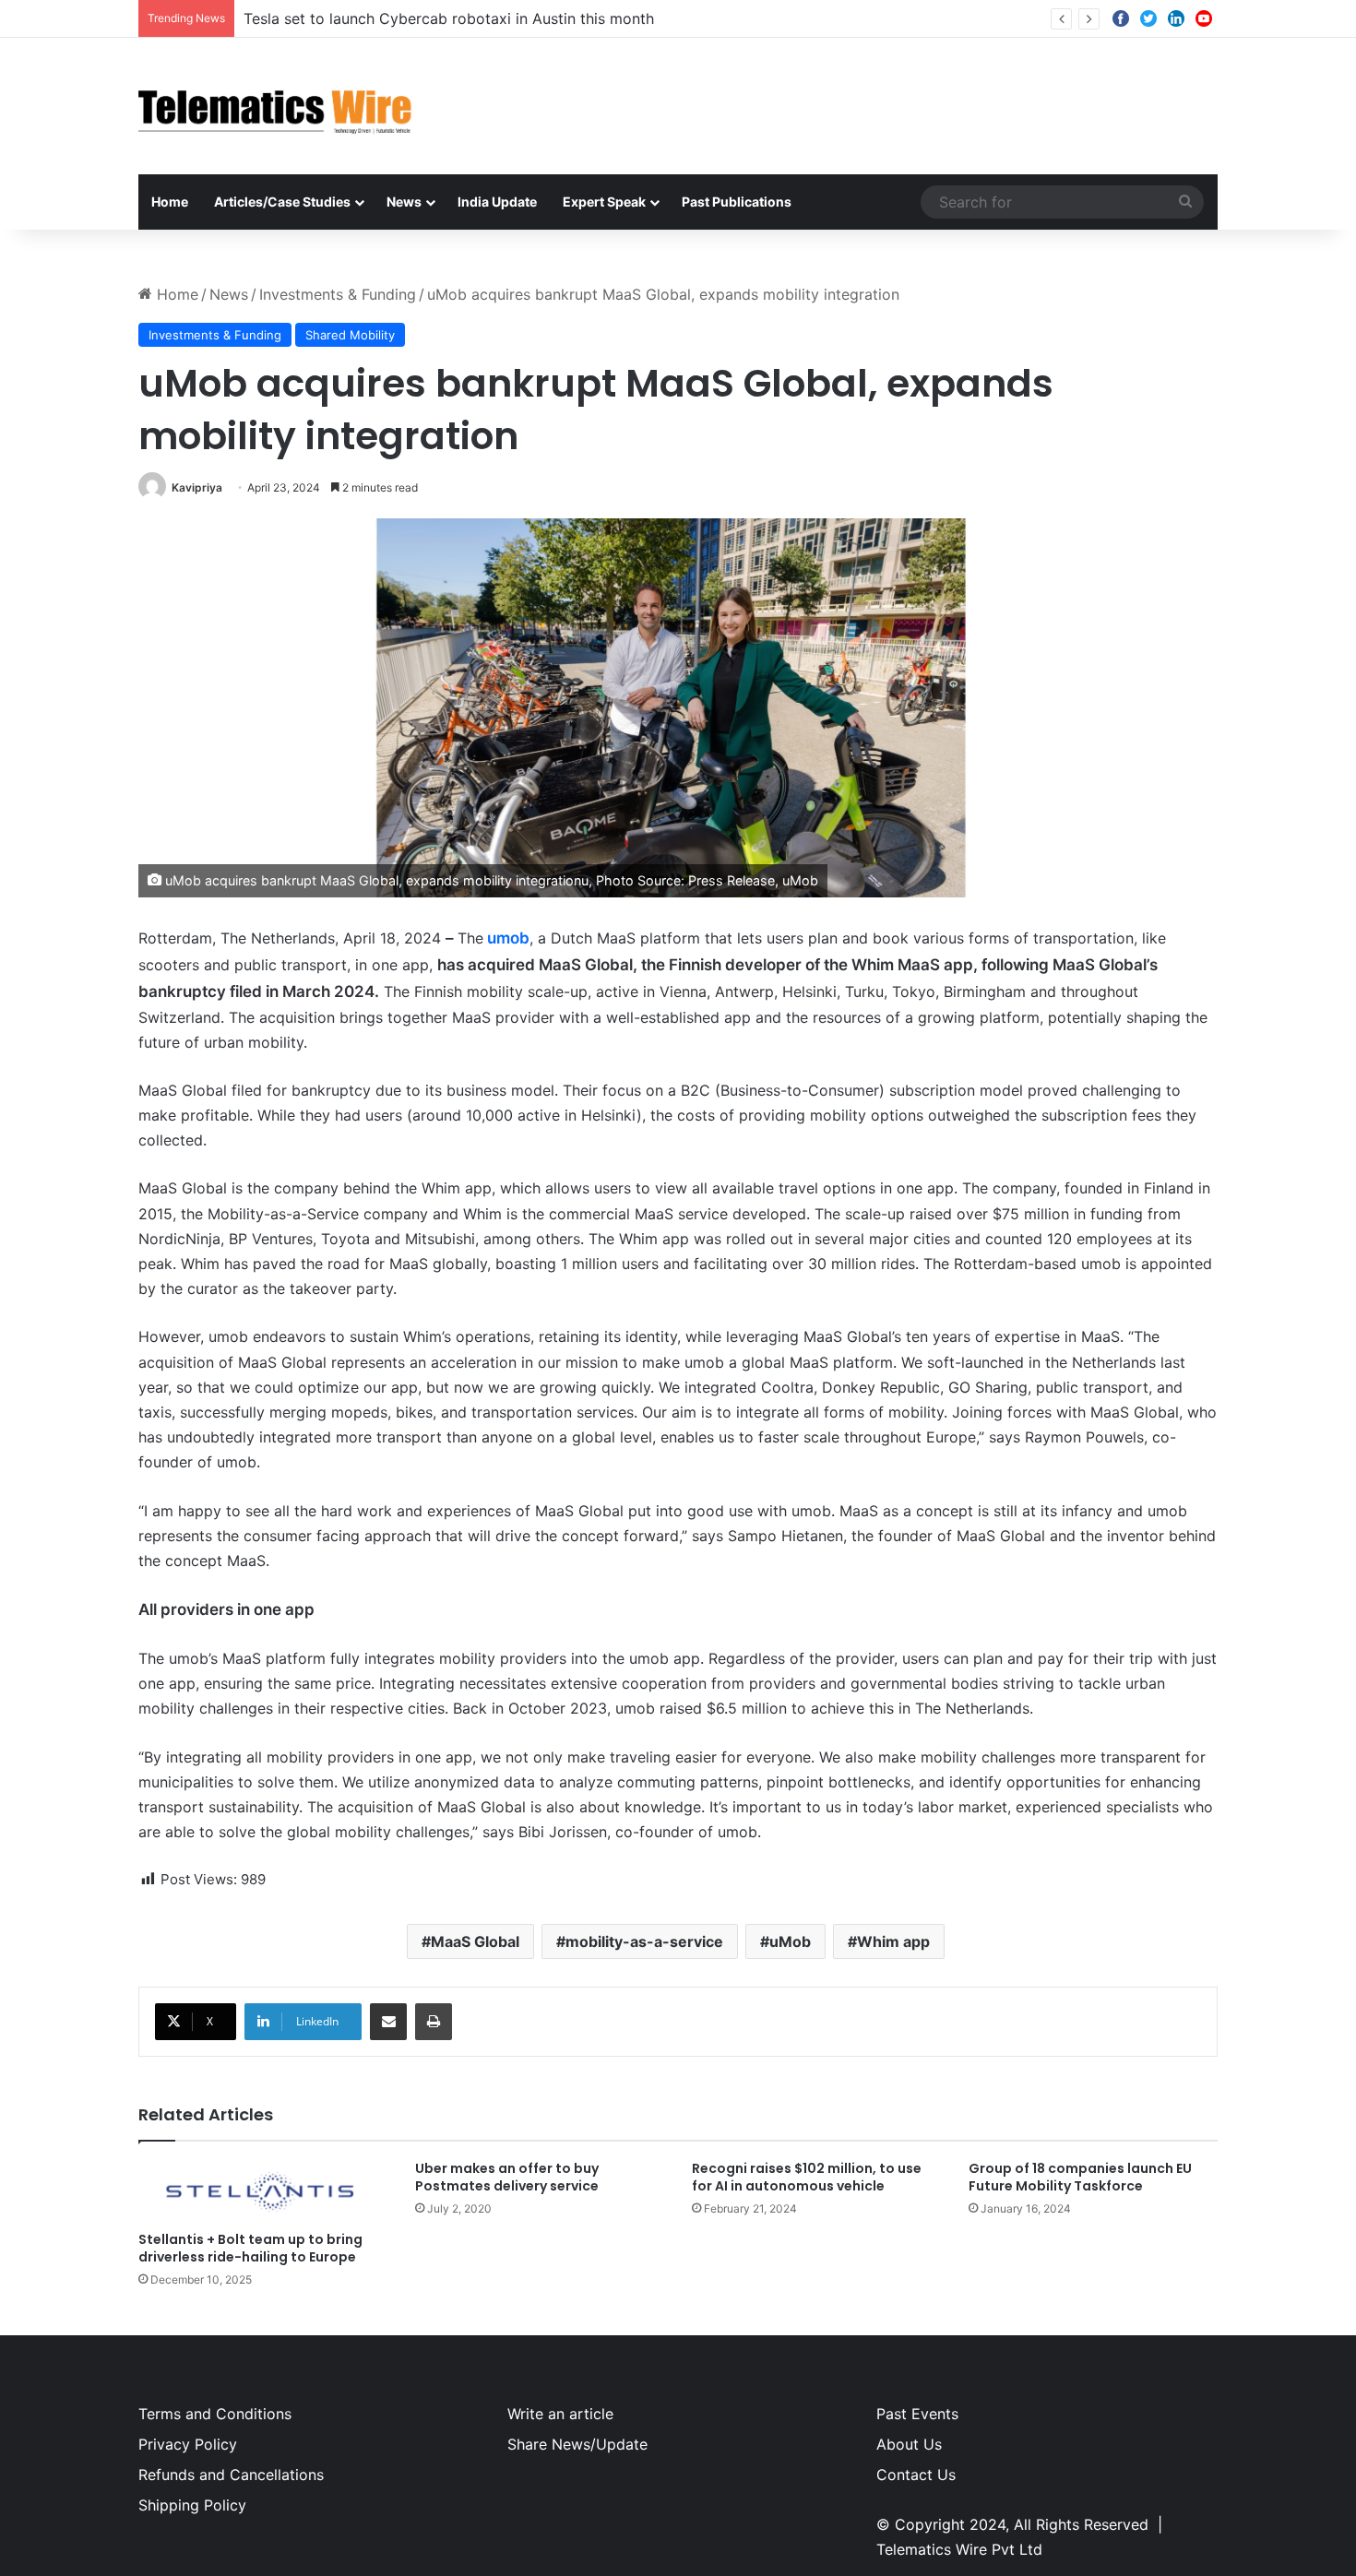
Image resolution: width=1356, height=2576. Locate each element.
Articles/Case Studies (282, 202)
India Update (497, 202)
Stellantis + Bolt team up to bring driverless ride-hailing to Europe (250, 2248)
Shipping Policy (192, 2505)
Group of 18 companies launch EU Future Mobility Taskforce (1080, 2177)
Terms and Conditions (215, 2414)
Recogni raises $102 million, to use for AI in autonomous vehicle (807, 2177)
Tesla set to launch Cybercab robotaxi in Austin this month (449, 18)
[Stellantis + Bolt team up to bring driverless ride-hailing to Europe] (263, 2191)
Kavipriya (197, 487)
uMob (790, 1941)
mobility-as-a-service (644, 1941)
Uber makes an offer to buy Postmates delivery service (507, 2177)
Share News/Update (577, 2444)
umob (508, 938)
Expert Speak (604, 202)
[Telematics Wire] (276, 106)
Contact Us (916, 2475)
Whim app (893, 1941)
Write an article (560, 2414)
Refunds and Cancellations (231, 2475)
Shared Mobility (350, 335)
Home (170, 202)
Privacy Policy (188, 2444)
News (404, 202)
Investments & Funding (338, 294)
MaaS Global (475, 1941)
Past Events (917, 2414)
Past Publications (737, 202)
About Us (909, 2444)
